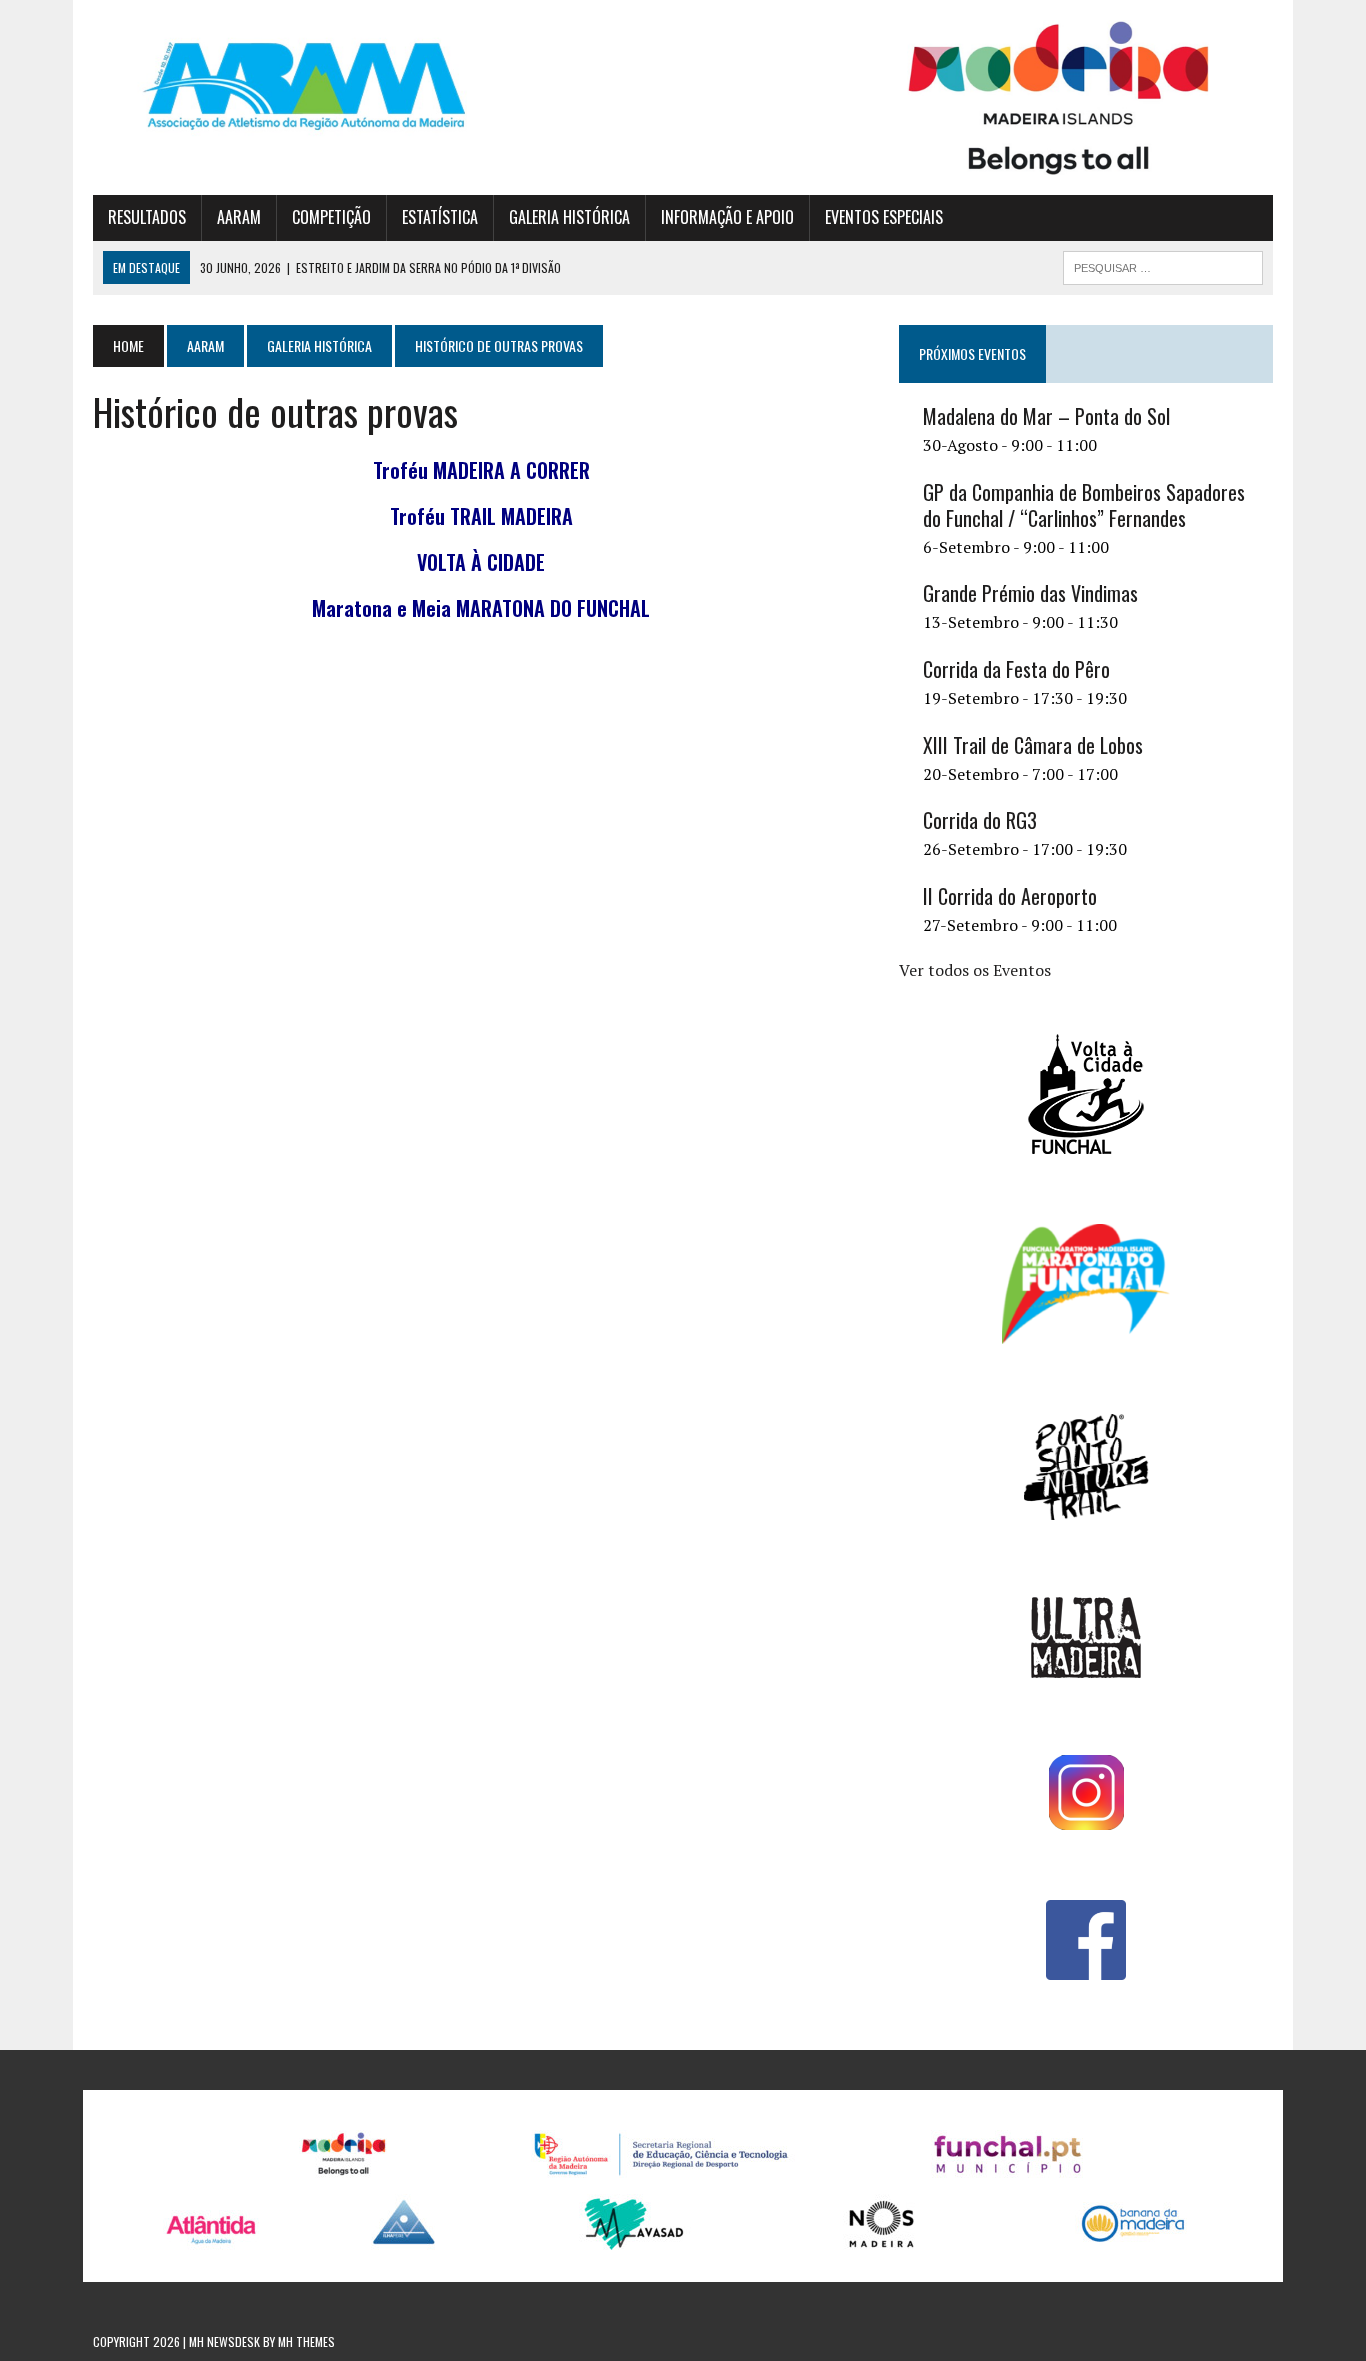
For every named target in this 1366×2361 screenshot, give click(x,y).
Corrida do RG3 (980, 820)
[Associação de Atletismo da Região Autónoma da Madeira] (280, 86)
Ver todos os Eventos (975, 970)
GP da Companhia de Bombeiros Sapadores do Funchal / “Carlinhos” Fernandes (1084, 505)
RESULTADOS (147, 217)
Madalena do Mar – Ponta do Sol (1046, 416)
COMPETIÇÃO (331, 217)
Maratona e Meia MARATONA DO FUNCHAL (481, 608)
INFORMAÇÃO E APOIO (727, 217)
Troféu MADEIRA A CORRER (481, 470)
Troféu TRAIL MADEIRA (481, 516)
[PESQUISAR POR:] (1163, 265)
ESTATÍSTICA (440, 217)
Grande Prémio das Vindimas (1030, 593)
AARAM (239, 217)
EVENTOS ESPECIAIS (884, 217)
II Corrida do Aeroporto (1010, 896)
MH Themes (306, 2341)
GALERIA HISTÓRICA (569, 217)
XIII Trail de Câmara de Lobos (1033, 745)
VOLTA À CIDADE (481, 562)
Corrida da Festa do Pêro (1016, 669)
